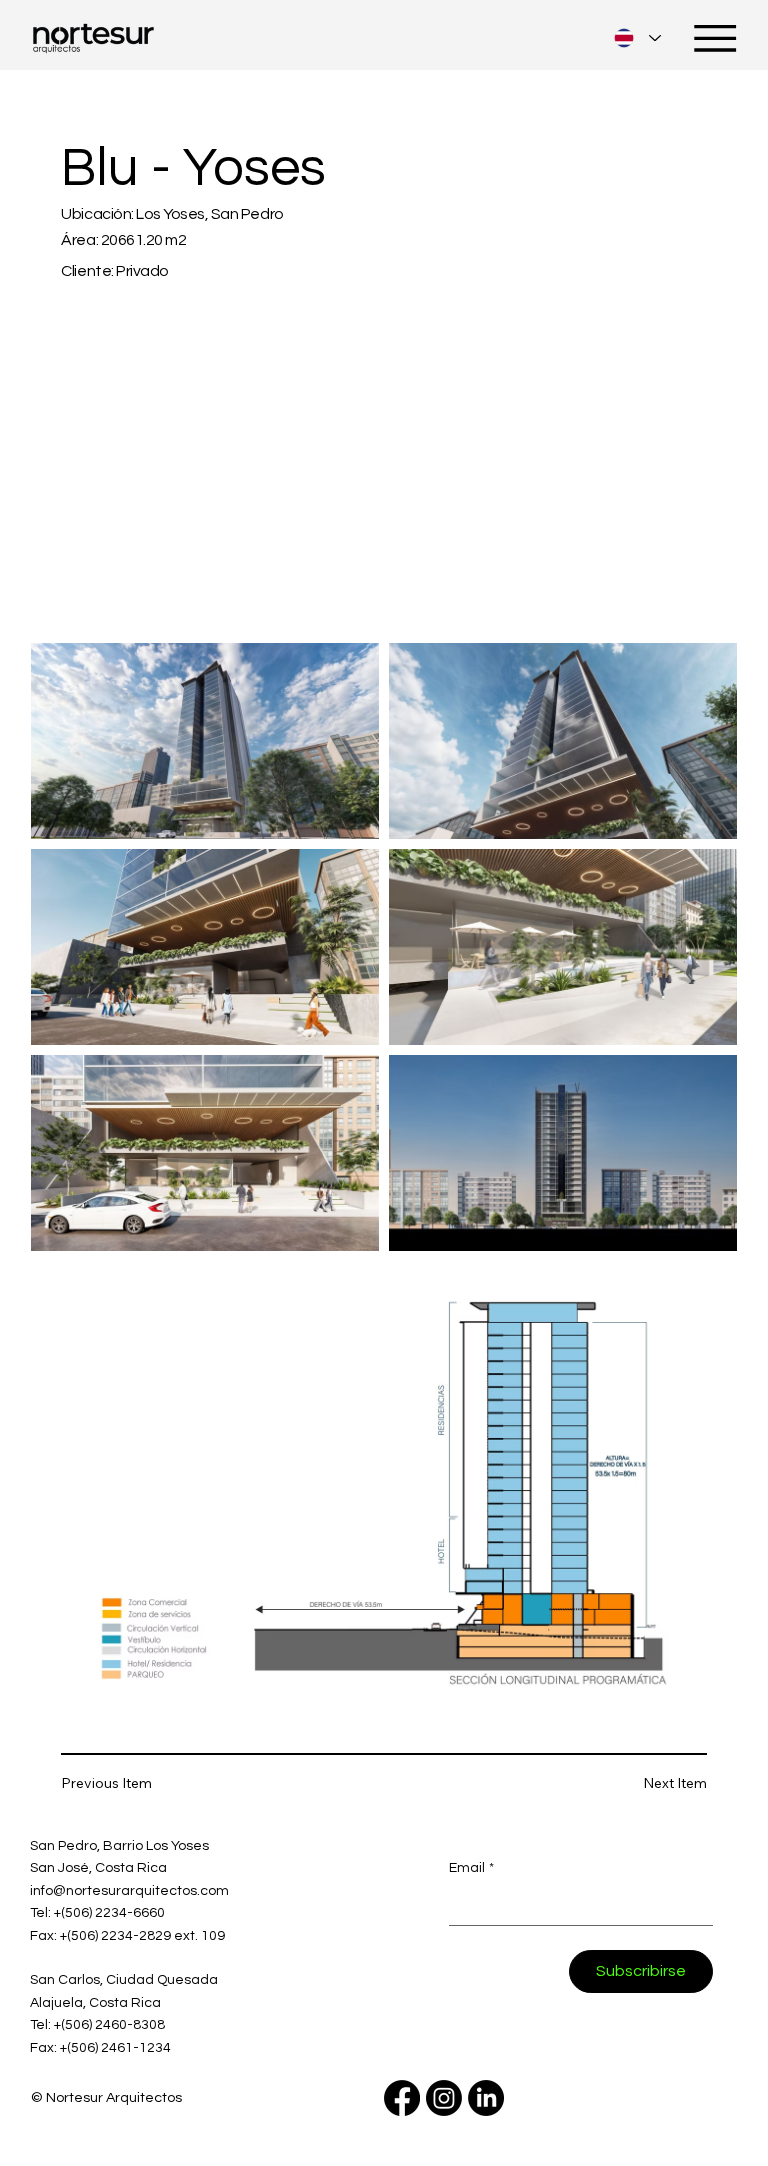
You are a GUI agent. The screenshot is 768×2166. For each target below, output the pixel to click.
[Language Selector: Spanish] (637, 37)
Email (471, 1868)
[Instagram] (444, 2098)
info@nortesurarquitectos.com (129, 1891)
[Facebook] (402, 2098)
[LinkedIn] (486, 2098)
